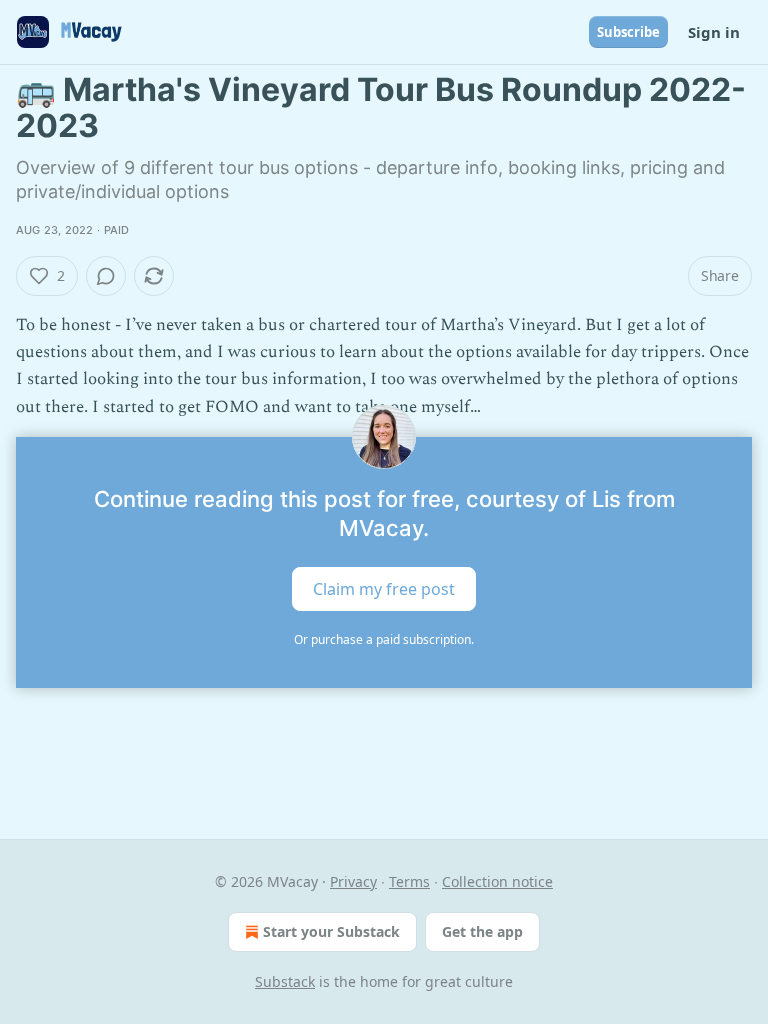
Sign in (714, 32)
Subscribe (628, 32)
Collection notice (497, 881)
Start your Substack (331, 931)
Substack (285, 981)
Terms (409, 881)
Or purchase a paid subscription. (384, 639)
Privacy (353, 881)
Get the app (482, 931)
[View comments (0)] (106, 276)
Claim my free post (384, 588)
